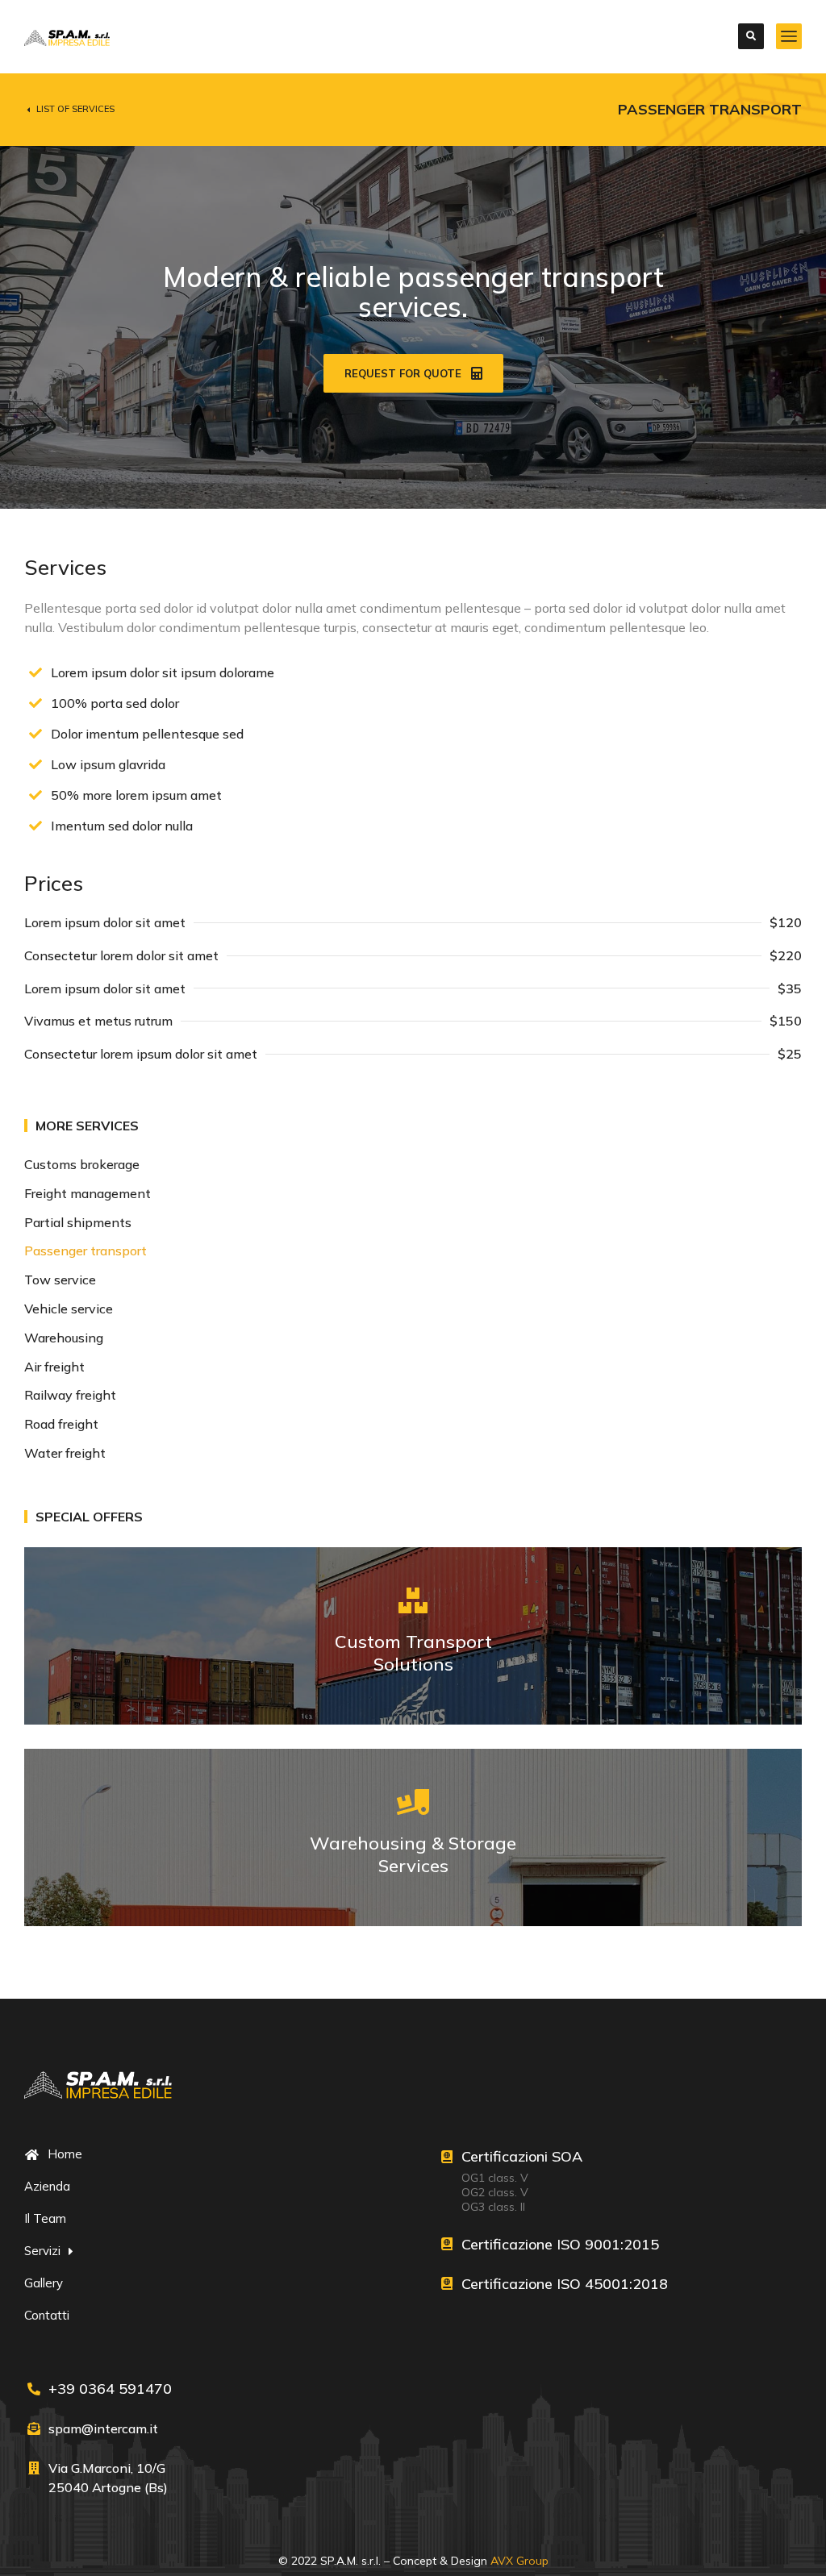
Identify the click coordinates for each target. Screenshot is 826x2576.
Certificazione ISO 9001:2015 (560, 2244)
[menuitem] (413, 1165)
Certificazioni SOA (522, 2156)
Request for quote (403, 373)
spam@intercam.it (103, 2428)
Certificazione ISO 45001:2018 (565, 2284)
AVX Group (519, 2561)
